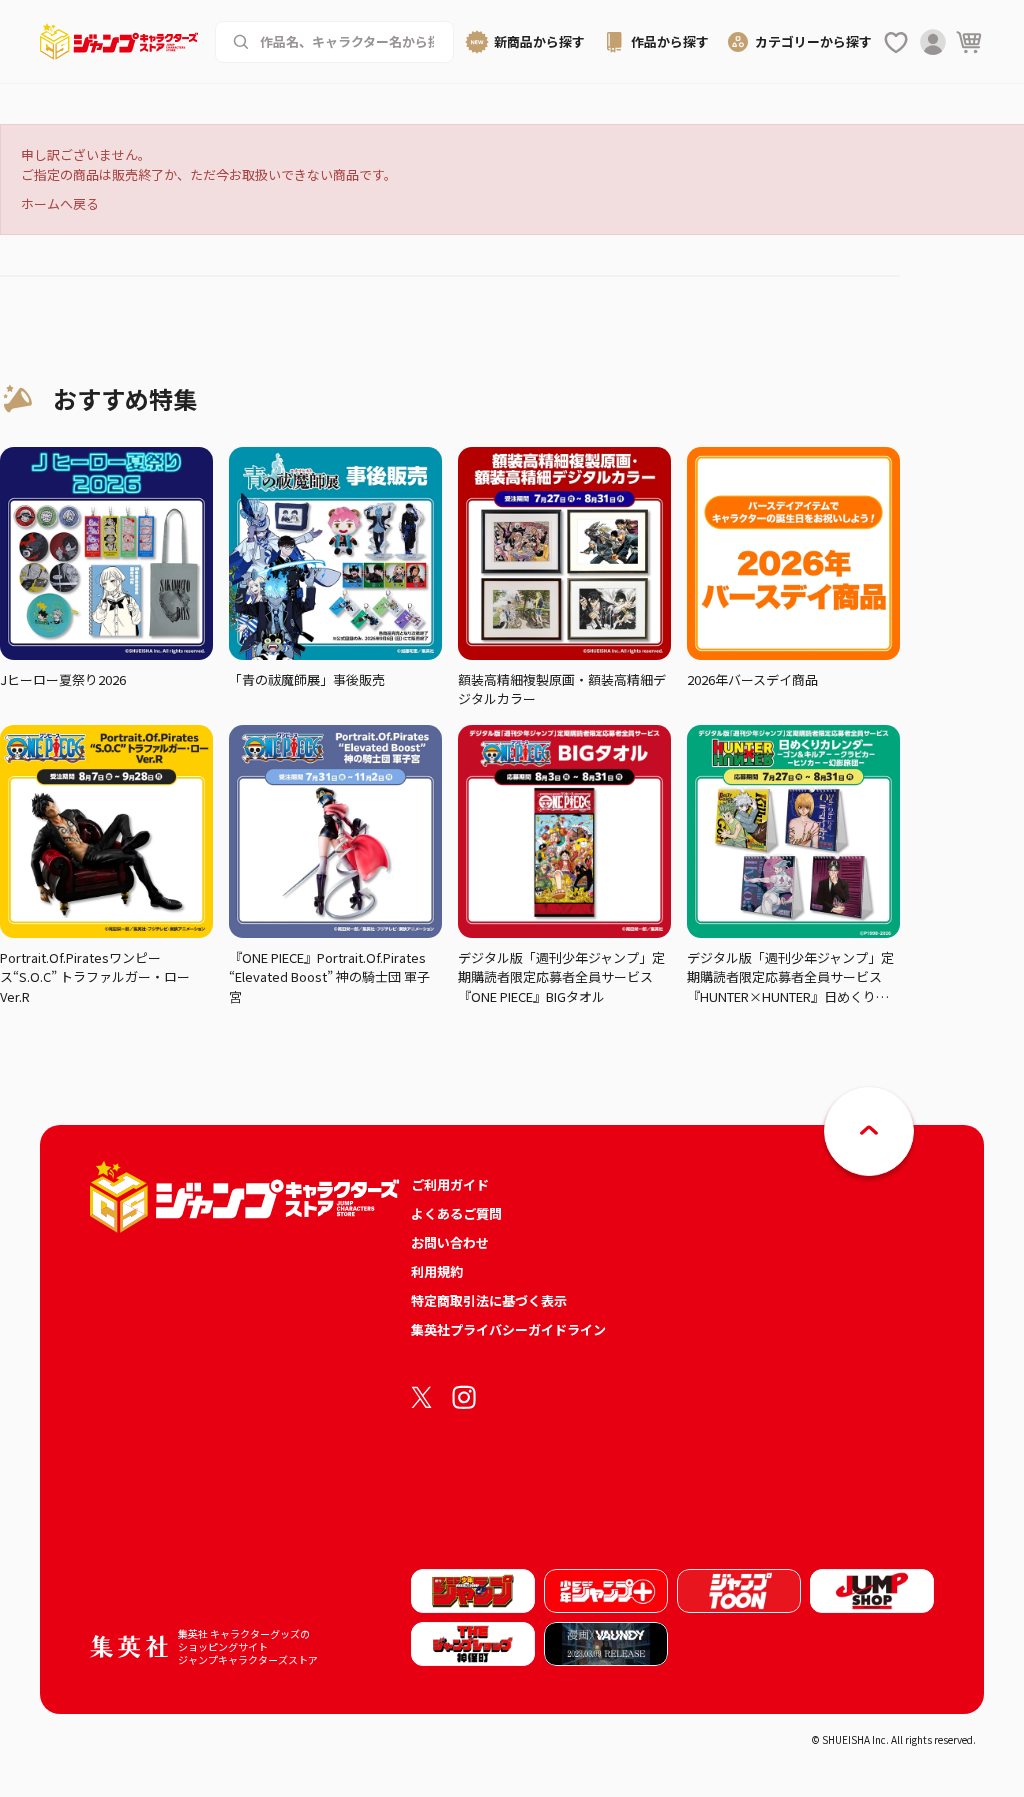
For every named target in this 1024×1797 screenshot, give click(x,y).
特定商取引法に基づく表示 (489, 1300)
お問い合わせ (450, 1242)
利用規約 (437, 1271)
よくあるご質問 (456, 1213)
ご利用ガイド (450, 1184)
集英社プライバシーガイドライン (508, 1329)
